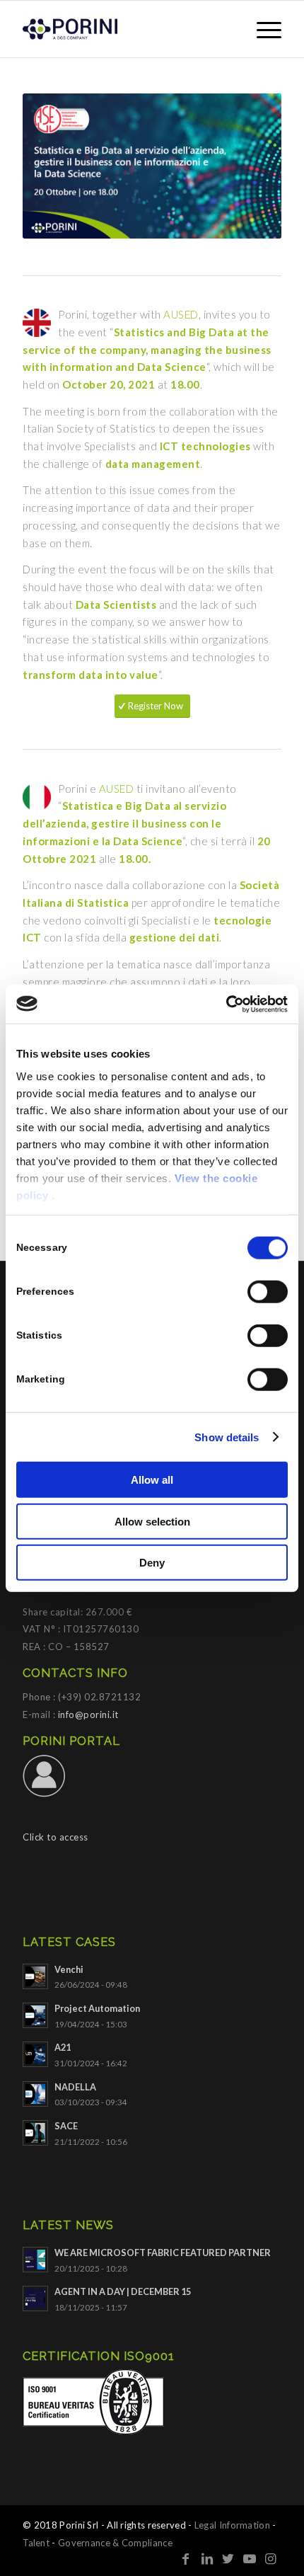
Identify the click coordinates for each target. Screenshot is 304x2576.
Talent (36, 2543)
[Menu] (262, 29)
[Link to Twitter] (228, 2558)
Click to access (55, 1837)
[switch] (268, 1292)
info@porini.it (88, 1715)
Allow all (152, 1480)
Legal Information (232, 2525)
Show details (227, 1437)
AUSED (181, 314)
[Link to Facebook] (186, 2558)
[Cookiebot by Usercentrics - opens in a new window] (226, 1004)
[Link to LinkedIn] (207, 2558)
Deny (152, 1563)
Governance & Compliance (115, 2543)
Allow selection (152, 1521)
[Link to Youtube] (250, 2558)
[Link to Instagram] (271, 2558)
